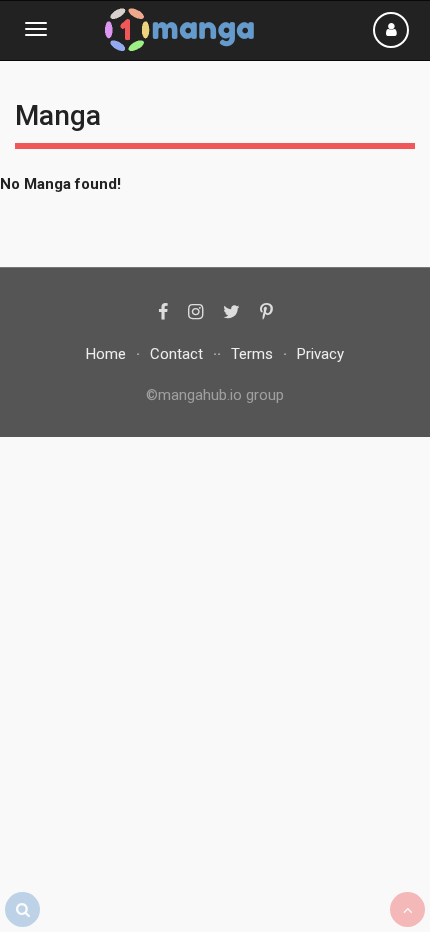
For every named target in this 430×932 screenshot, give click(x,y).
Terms (252, 354)
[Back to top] (407, 909)
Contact (176, 354)
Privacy (320, 354)
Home (106, 354)
